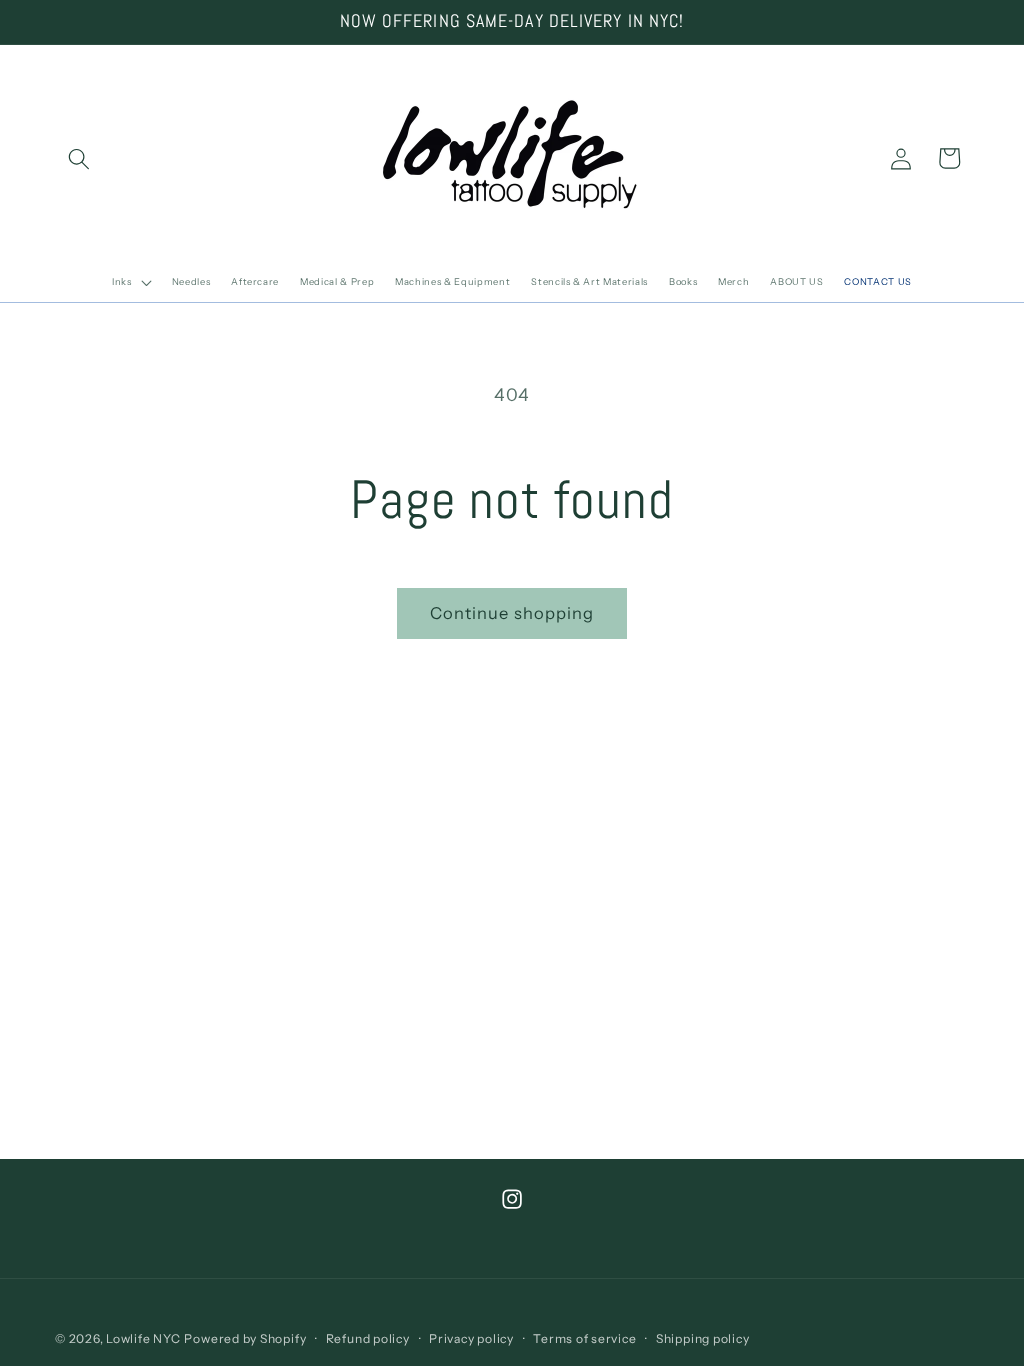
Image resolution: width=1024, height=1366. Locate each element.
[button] (79, 158)
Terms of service (584, 1338)
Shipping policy (703, 1338)
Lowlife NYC (143, 1338)
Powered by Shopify (245, 1338)
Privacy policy (471, 1338)
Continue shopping (512, 613)
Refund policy (368, 1338)
